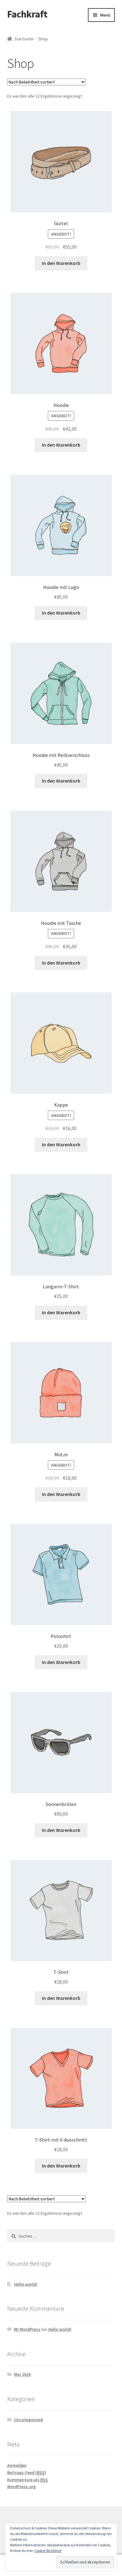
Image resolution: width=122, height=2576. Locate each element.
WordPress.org (21, 2487)
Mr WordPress (27, 2329)
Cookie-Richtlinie (48, 2551)
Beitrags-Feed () (27, 2472)
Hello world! (26, 2284)
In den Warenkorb (61, 263)
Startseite (24, 39)
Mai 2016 (22, 2374)
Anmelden (17, 2465)
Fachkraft (27, 14)
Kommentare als (28, 2480)
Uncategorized (28, 2420)
